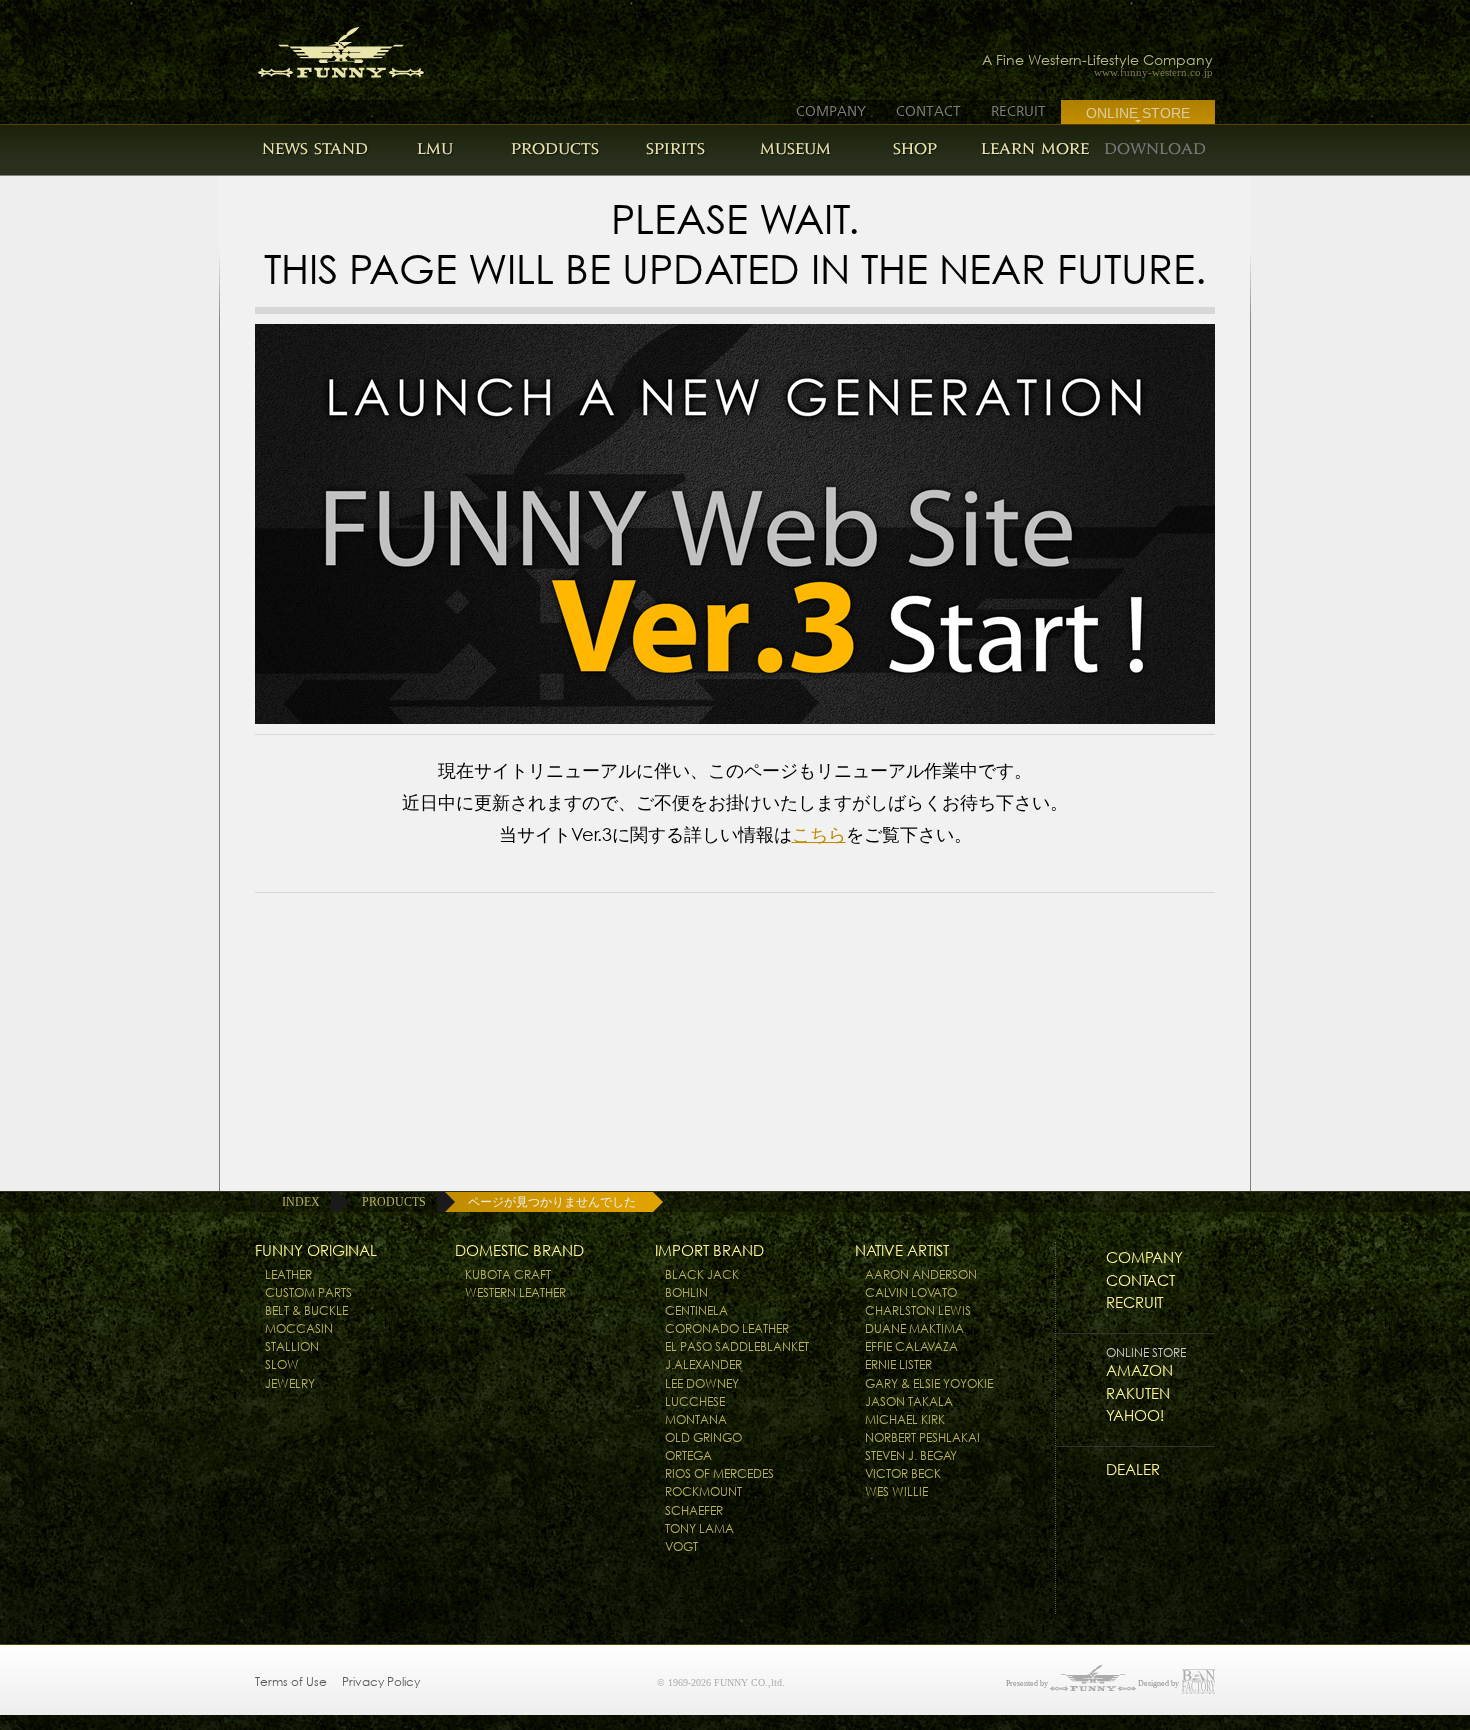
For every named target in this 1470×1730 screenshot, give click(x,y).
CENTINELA (696, 1310)
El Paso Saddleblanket (737, 1346)
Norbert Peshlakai (922, 1437)
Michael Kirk (905, 1419)
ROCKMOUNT (703, 1491)
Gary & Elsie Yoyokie (929, 1383)
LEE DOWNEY (702, 1383)
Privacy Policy (381, 1681)
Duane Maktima (914, 1328)
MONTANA (696, 1419)
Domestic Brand (519, 1250)
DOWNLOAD (1155, 148)
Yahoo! (1135, 1415)
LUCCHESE (695, 1401)
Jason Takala (909, 1401)
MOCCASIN (299, 1328)
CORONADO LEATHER (727, 1328)
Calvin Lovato (911, 1292)
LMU (435, 148)
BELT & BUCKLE (306, 1310)
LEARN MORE (1035, 148)
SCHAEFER (694, 1510)
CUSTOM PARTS (308, 1292)
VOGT (681, 1546)
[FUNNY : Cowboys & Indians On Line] (322, 46)
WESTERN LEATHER (515, 1292)
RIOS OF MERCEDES (719, 1473)
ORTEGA (688, 1455)
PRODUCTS (555, 148)
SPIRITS (675, 148)
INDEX (301, 1202)
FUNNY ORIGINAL (316, 1250)
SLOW (282, 1364)
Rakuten (1138, 1393)
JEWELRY (290, 1383)
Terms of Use (291, 1681)
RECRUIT (1018, 111)
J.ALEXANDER (703, 1364)
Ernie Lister (898, 1364)
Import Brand (709, 1250)
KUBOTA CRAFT (508, 1274)
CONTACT (928, 111)
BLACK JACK (702, 1274)
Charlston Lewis (918, 1310)
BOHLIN (686, 1292)
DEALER (1133, 1469)
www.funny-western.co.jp (1153, 72)
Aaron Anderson (921, 1274)
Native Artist (902, 1250)
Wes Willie (896, 1491)
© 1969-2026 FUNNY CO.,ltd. (721, 1682)
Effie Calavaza (911, 1346)
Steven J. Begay (911, 1455)
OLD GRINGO (703, 1437)
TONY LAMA (699, 1528)
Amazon (1139, 1370)
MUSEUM (795, 148)
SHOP (915, 148)
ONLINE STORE (1138, 113)
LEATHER (288, 1274)
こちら (819, 834)
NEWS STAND (315, 148)
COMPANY (831, 111)
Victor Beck (903, 1473)
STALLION (292, 1346)
